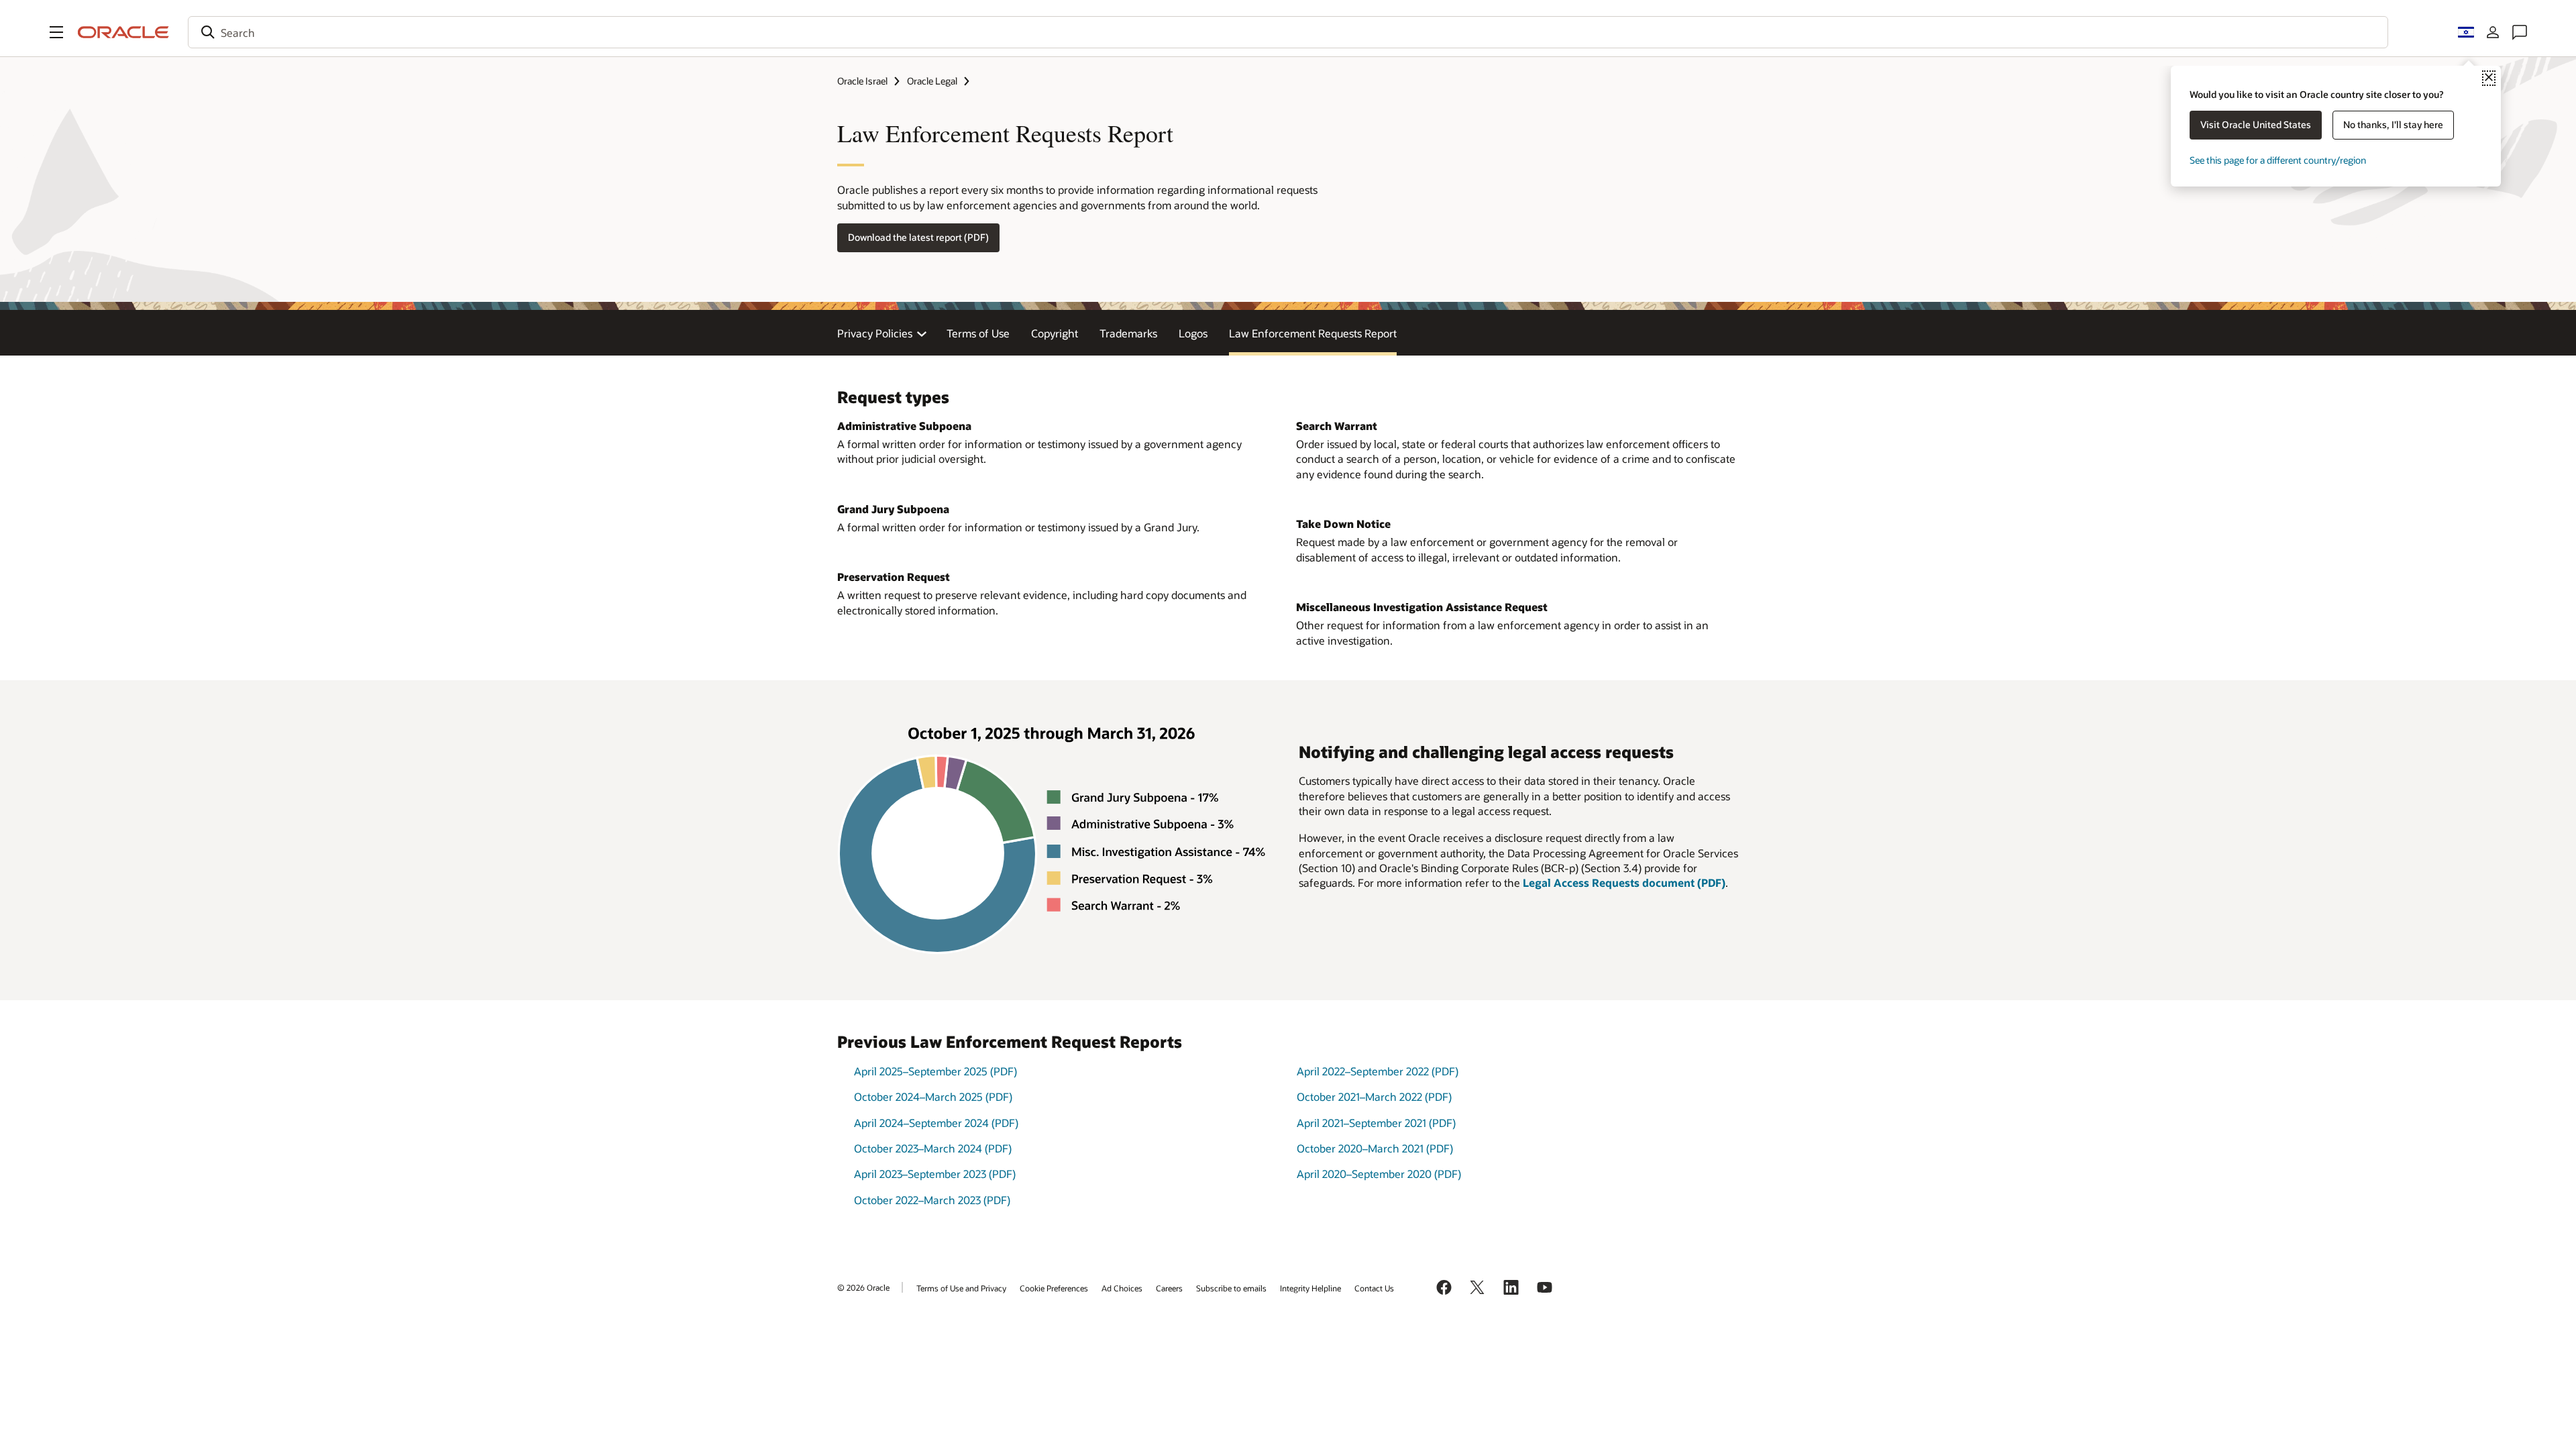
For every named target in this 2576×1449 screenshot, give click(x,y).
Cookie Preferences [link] (1054, 1288)
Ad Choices (1122, 1288)
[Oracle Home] (123, 32)
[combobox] (1288, 32)
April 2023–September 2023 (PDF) (935, 1174)
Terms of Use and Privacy (961, 1288)
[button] (56, 32)
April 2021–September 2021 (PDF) (1376, 1123)
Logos (1193, 333)
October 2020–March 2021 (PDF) (1375, 1148)
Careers (1169, 1288)
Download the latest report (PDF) (918, 237)
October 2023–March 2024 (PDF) (933, 1148)
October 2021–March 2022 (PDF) (1374, 1096)
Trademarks (1128, 333)
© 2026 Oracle (863, 1287)
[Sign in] (2493, 32)
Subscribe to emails (1231, 1288)
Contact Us (1374, 1288)
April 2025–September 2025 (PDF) (935, 1071)
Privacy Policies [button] (875, 333)
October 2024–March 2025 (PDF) (933, 1096)
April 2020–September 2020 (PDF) (1379, 1174)
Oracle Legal (932, 81)
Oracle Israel (862, 81)
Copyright (1055, 333)
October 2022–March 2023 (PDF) (932, 1200)
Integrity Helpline (1310, 1288)
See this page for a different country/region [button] (2278, 160)
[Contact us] (2520, 32)
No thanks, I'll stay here (2393, 124)
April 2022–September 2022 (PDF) (1378, 1071)
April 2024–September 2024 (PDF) (936, 1123)
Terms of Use (978, 333)
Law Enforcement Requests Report (1313, 333)
